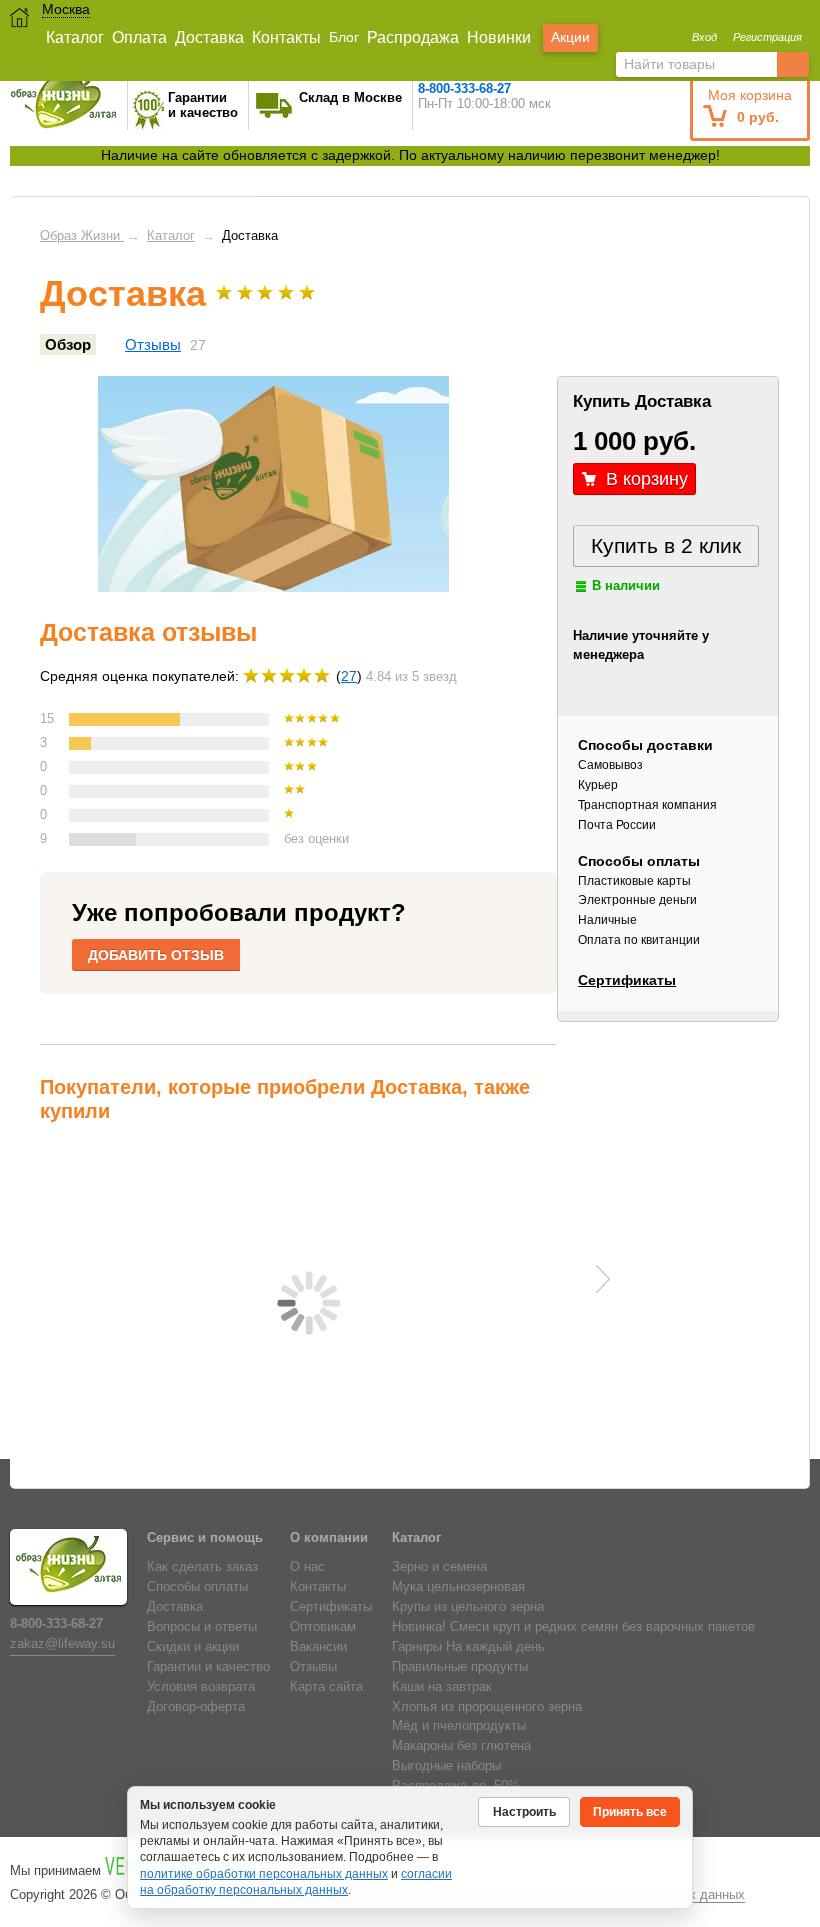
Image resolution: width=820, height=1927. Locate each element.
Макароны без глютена (461, 1746)
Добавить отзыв (156, 955)
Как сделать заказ (202, 1567)
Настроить (524, 1812)
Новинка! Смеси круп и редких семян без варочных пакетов (573, 1627)
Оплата (139, 37)
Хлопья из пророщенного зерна (487, 1707)
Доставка (209, 37)
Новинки (499, 37)
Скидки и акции (193, 1647)
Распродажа (413, 37)
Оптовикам (323, 1627)
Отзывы (153, 344)
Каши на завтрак (442, 1687)
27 (349, 676)
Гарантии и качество (208, 1667)
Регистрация (767, 37)
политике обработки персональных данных (264, 1874)
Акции (570, 37)
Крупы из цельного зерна (468, 1607)
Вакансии (318, 1647)
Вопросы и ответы (202, 1627)
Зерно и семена (439, 1567)
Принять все (630, 1812)
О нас (307, 1567)
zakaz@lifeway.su (62, 1644)
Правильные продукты (460, 1667)
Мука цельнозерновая (458, 1587)
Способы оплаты (197, 1587)
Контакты (286, 37)
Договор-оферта (196, 1707)
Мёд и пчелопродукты (459, 1726)
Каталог (75, 37)
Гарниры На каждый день (468, 1647)
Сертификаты (627, 980)
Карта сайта (326, 1687)
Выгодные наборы (446, 1766)
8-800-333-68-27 (464, 88)
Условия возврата (201, 1687)
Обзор (68, 344)
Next (603, 1279)
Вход (704, 37)
